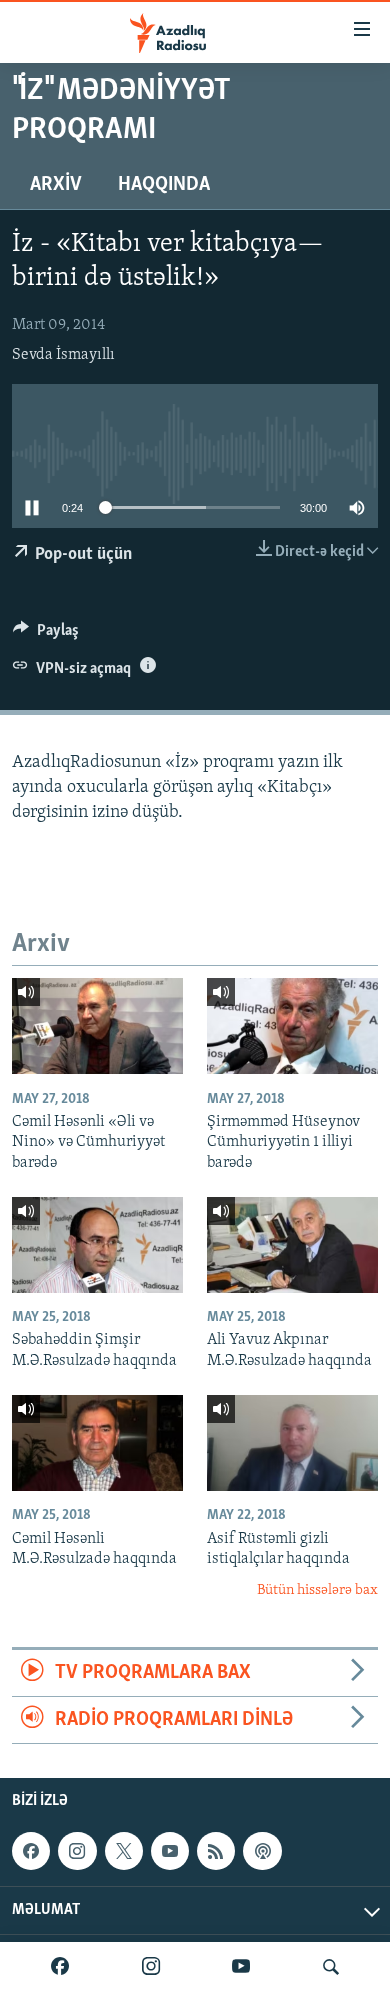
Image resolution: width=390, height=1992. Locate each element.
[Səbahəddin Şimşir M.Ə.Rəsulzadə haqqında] (97, 1245)
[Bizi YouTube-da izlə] (241, 1967)
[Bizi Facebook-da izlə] (60, 1967)
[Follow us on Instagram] (77, 1851)
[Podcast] (262, 1851)
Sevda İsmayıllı (63, 355)
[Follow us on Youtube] (170, 1851)
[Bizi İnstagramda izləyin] (151, 1967)
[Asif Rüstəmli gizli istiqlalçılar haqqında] (292, 1443)
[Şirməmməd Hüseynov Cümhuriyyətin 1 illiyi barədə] (292, 1026)
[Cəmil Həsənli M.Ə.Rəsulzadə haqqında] (97, 1443)
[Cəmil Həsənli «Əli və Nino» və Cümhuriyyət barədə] (97, 1026)
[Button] (46, 635)
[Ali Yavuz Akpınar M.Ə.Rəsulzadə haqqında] (292, 1245)
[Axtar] (331, 1967)
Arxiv (56, 185)
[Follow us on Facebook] (31, 1851)
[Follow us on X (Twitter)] (124, 1851)
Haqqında (164, 185)
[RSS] (216, 1851)
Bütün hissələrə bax (317, 1590)
